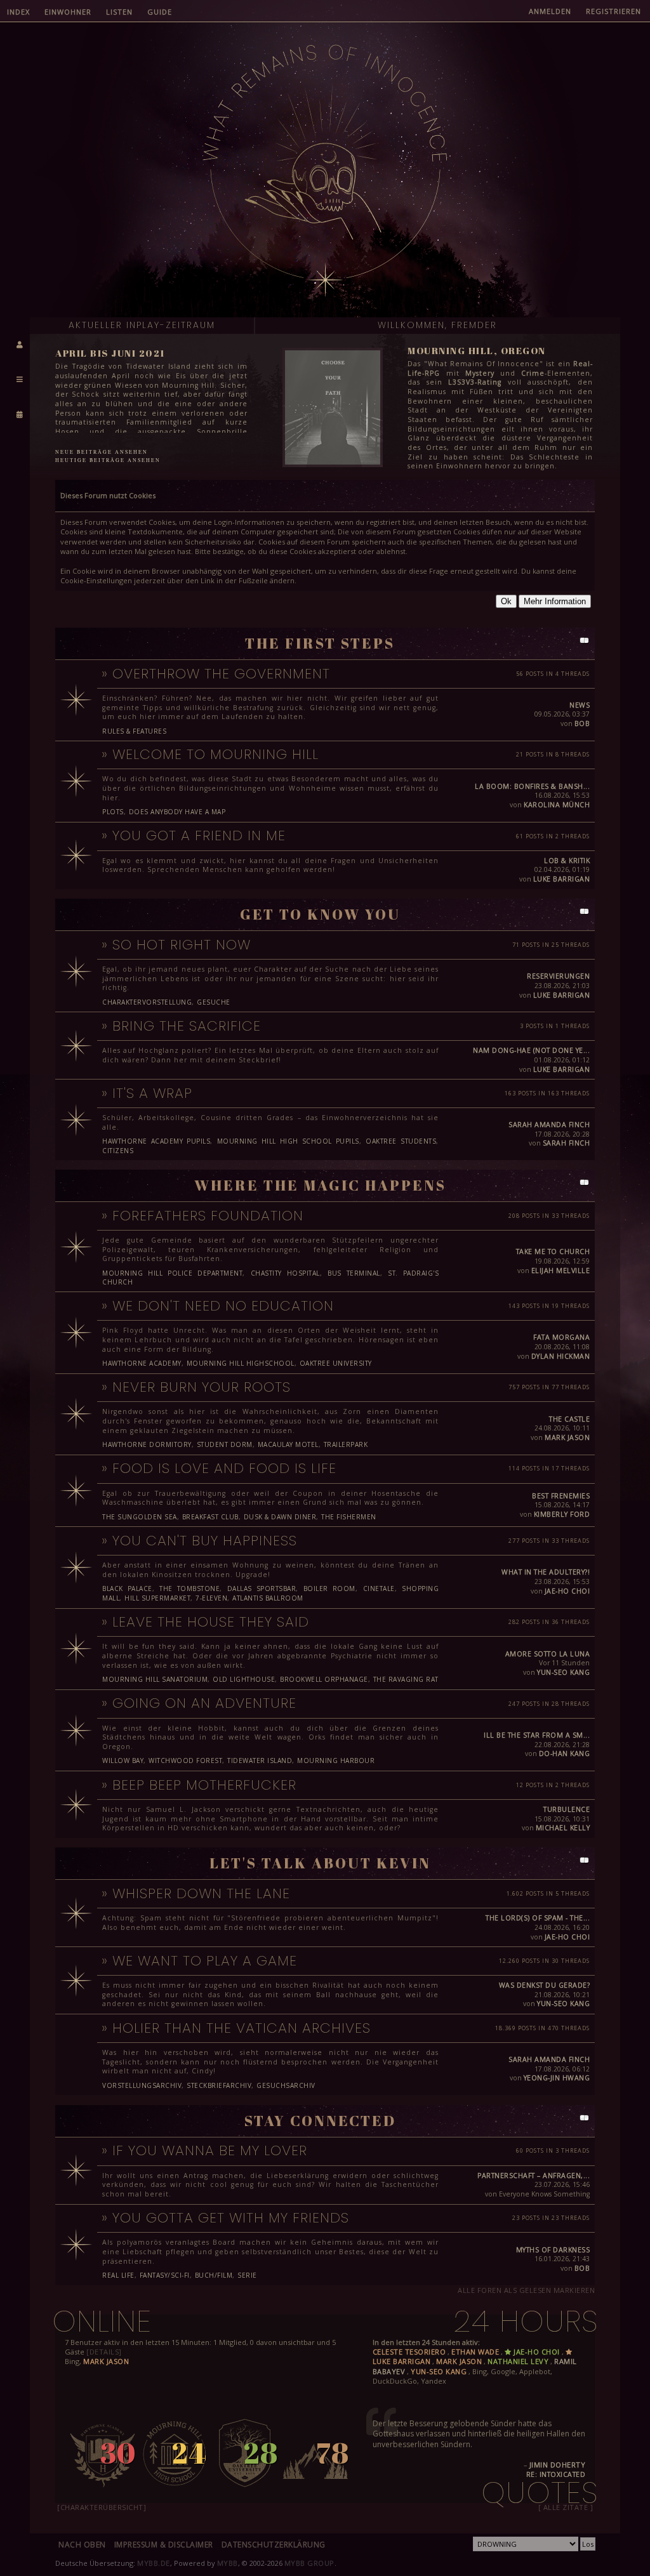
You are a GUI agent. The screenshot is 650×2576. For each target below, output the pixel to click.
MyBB (228, 2563)
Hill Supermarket (157, 1598)
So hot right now (182, 945)
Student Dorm (225, 1444)
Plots (113, 812)
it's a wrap (152, 1093)
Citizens (118, 1151)
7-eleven (211, 1598)
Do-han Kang (565, 1754)
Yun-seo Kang (563, 1672)
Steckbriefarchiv (219, 2085)
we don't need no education (223, 1306)
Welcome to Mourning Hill (216, 754)
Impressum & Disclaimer (164, 2545)
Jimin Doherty (558, 2465)
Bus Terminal (354, 1273)
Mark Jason (567, 1437)
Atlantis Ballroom (268, 1598)
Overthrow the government (221, 674)
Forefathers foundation (208, 1216)
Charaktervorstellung (147, 1002)
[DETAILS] (104, 2352)
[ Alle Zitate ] (566, 2507)
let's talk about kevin (320, 1863)
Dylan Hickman (561, 1356)
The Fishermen (349, 1517)
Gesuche (214, 1002)
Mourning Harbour (336, 1760)
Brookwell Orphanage (324, 1679)
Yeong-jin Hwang (557, 2078)
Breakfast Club (210, 1517)
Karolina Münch (557, 805)
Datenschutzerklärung (274, 2545)
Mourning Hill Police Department (172, 1273)
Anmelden (550, 11)
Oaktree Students (401, 1141)
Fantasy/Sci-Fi (165, 2275)
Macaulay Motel (288, 1444)
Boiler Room (329, 1589)
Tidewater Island (260, 1760)
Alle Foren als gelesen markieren (526, 2290)
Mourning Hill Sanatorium (155, 1679)
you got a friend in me (199, 836)
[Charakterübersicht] (102, 2507)
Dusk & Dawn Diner (280, 1517)
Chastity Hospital (285, 1273)
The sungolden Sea (140, 1517)
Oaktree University (336, 1363)
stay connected (320, 2121)
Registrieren (614, 11)
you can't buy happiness (205, 1541)
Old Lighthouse (244, 1679)
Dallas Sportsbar (262, 1589)
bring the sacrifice (187, 1026)
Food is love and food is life (224, 1468)
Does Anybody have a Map (177, 812)
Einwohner (68, 12)
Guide (160, 12)
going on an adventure (204, 1703)
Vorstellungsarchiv (142, 2085)
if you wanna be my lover (210, 2150)
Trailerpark (346, 1444)
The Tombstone (189, 1589)
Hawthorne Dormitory (147, 1444)
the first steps (320, 643)
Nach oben (82, 2545)
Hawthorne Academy (142, 1363)
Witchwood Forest (185, 1760)
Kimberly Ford (562, 1514)
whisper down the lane (201, 1893)
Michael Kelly (563, 1828)
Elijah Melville (561, 1271)
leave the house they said (211, 1622)
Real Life (118, 2275)
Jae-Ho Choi (567, 1591)
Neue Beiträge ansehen (102, 452)
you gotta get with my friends (231, 2218)
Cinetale (379, 1589)
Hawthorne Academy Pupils (156, 1141)
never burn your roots (202, 1387)
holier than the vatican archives (242, 2028)
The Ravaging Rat (406, 1679)
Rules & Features (134, 731)
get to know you (320, 914)
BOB (582, 723)
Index (18, 12)
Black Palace (127, 1589)
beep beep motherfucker (204, 1785)
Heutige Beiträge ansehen (108, 460)
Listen (119, 12)
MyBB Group (309, 2563)
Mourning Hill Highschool (241, 1363)
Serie (247, 2275)
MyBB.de (154, 2563)
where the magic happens (320, 1185)
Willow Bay (123, 1760)
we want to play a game (205, 1961)
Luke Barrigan (562, 879)
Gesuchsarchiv (286, 2085)
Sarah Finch (567, 1143)
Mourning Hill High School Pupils (288, 1141)
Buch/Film (214, 2275)
